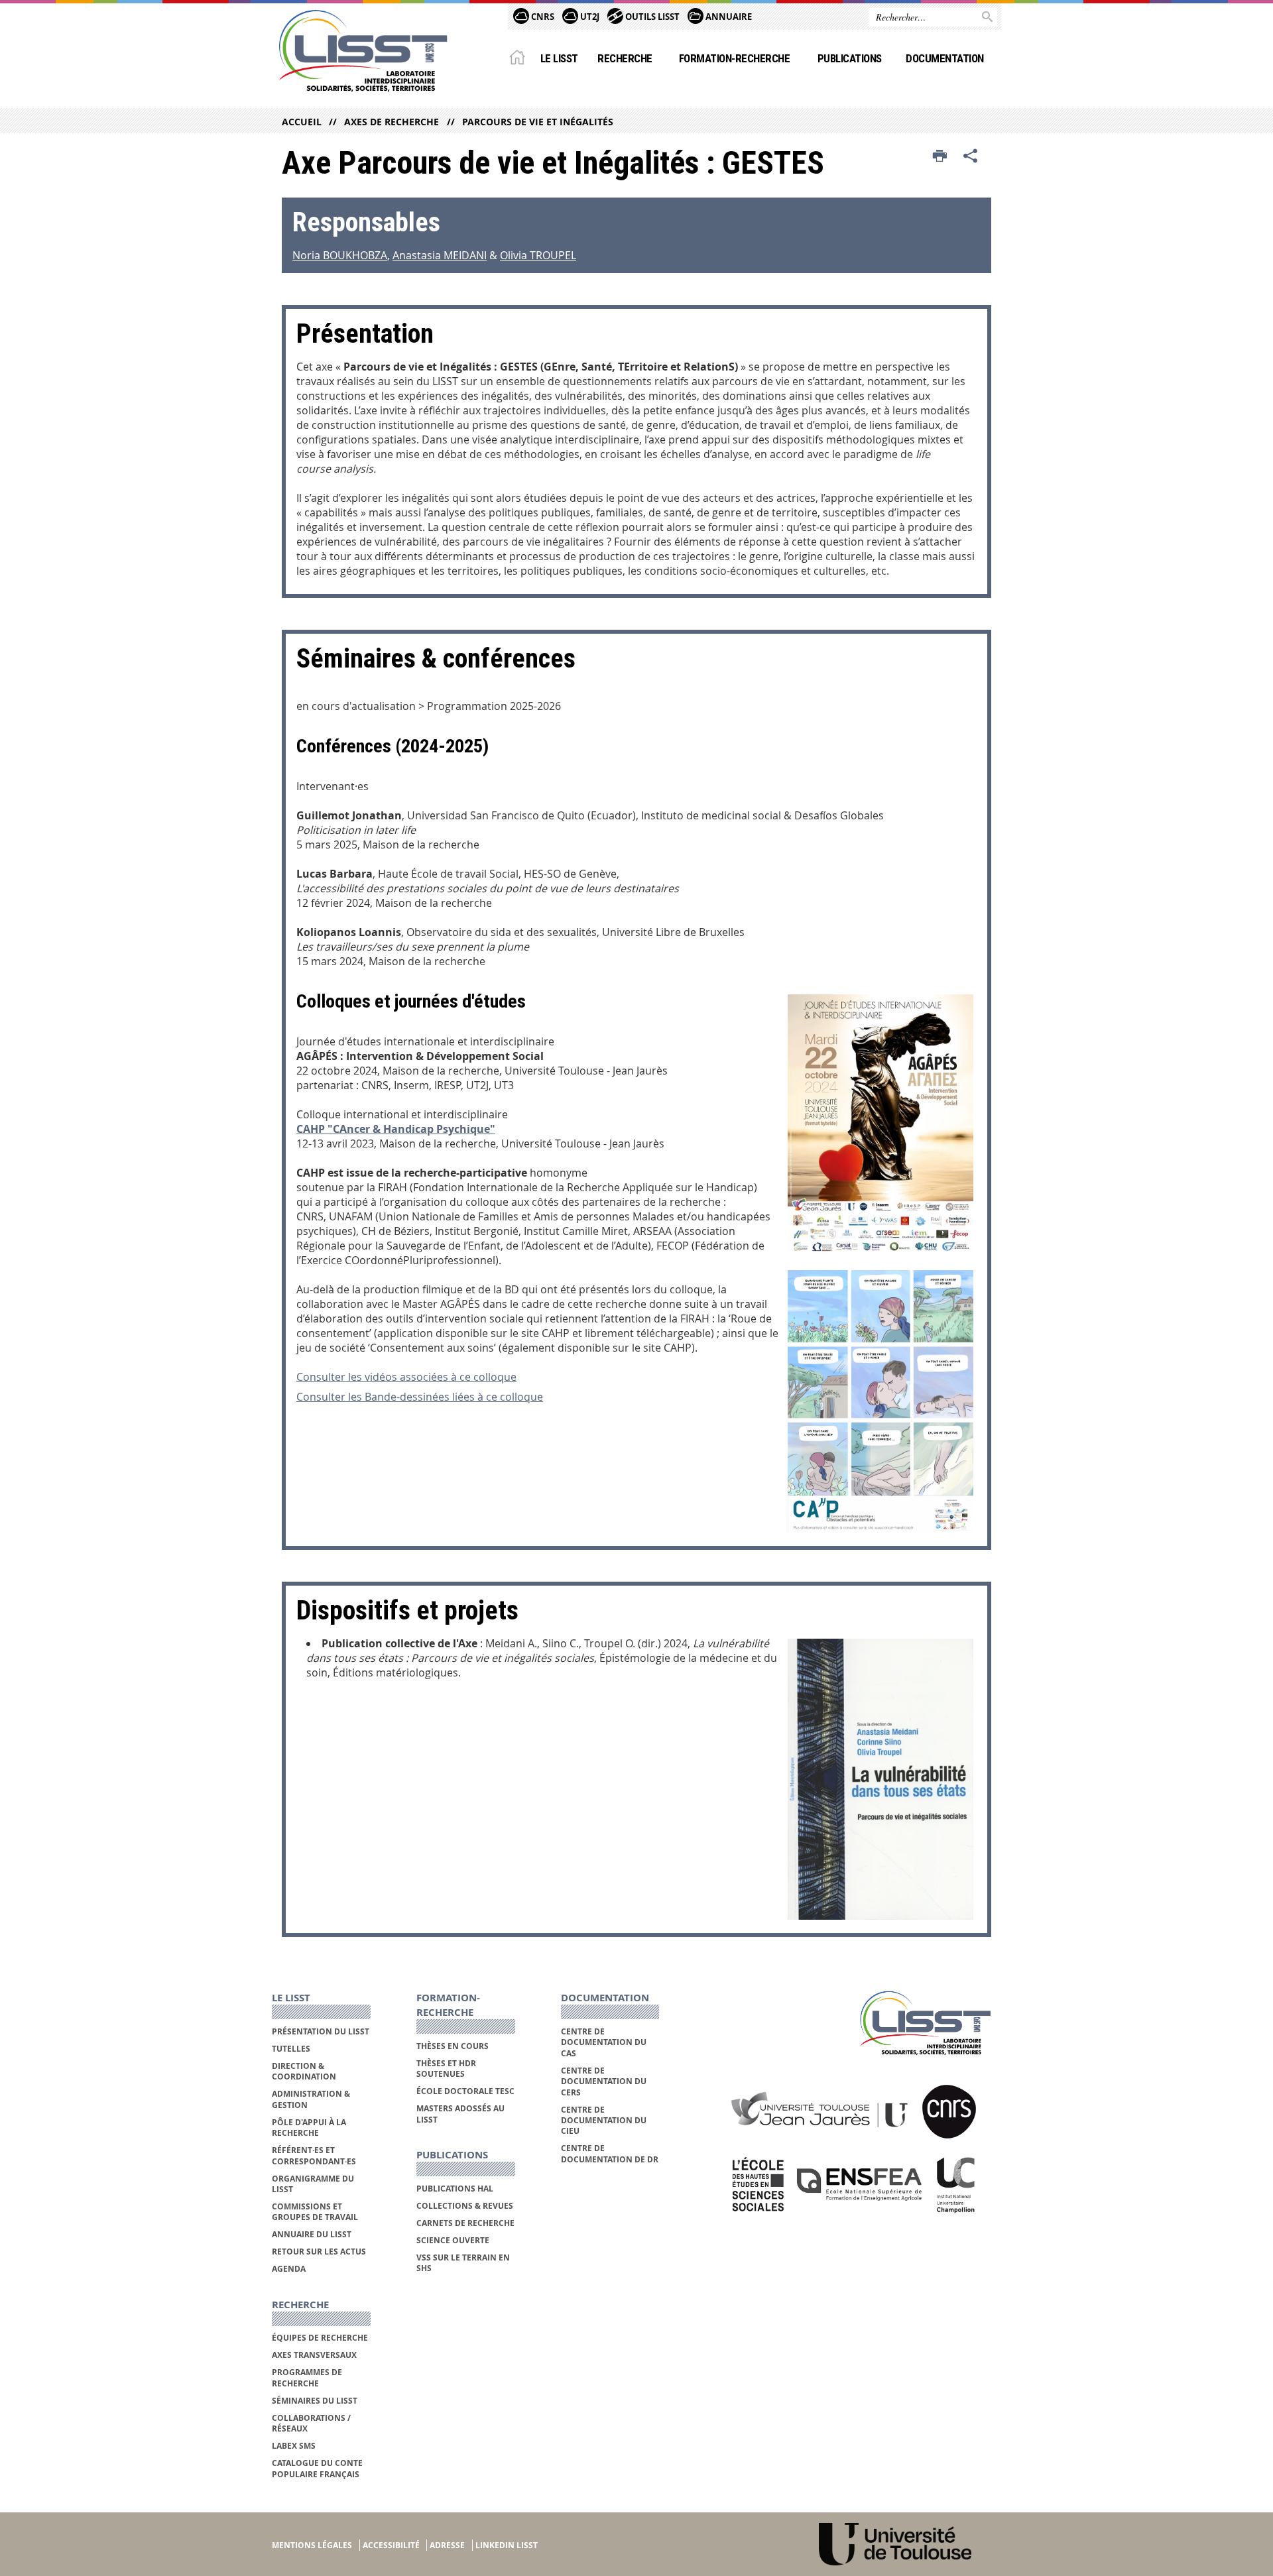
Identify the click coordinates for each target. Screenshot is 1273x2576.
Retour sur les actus (319, 2252)
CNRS (542, 17)
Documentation (944, 58)
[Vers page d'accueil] (363, 51)
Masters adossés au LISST (460, 2114)
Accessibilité (391, 2545)
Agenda (289, 2269)
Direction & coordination (304, 2071)
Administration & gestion (311, 2099)
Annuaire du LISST (312, 2234)
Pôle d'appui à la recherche (309, 2128)
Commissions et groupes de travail (315, 2212)
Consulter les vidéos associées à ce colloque (406, 1377)
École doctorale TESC (465, 2091)
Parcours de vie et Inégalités (537, 122)
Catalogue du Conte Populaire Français (317, 2468)
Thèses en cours (453, 2046)
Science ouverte (453, 2240)
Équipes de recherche (320, 2338)
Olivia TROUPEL (538, 255)
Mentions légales (312, 2545)
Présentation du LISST (321, 2031)
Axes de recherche (392, 122)
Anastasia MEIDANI (440, 255)
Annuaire (728, 17)
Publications (850, 58)
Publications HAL (455, 2189)
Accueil (302, 122)
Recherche (625, 58)
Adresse (447, 2545)
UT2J (589, 17)
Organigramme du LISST (313, 2184)
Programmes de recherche (307, 2377)
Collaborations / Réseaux (311, 2423)
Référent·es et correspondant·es (314, 2155)
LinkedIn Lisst (507, 2545)
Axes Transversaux (314, 2355)
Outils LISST (651, 17)
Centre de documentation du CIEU (604, 2121)
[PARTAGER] (971, 156)
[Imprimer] (940, 156)
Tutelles (291, 2049)
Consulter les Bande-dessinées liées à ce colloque (420, 1397)
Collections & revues (465, 2206)
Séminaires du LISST (315, 2401)
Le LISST (559, 58)
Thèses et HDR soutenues (446, 2069)
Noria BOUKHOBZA (340, 255)
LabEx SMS (294, 2446)
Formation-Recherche (734, 58)
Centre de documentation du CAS (604, 2042)
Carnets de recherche (465, 2223)
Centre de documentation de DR (610, 2153)
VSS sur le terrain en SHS (463, 2263)
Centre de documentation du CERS (604, 2081)
